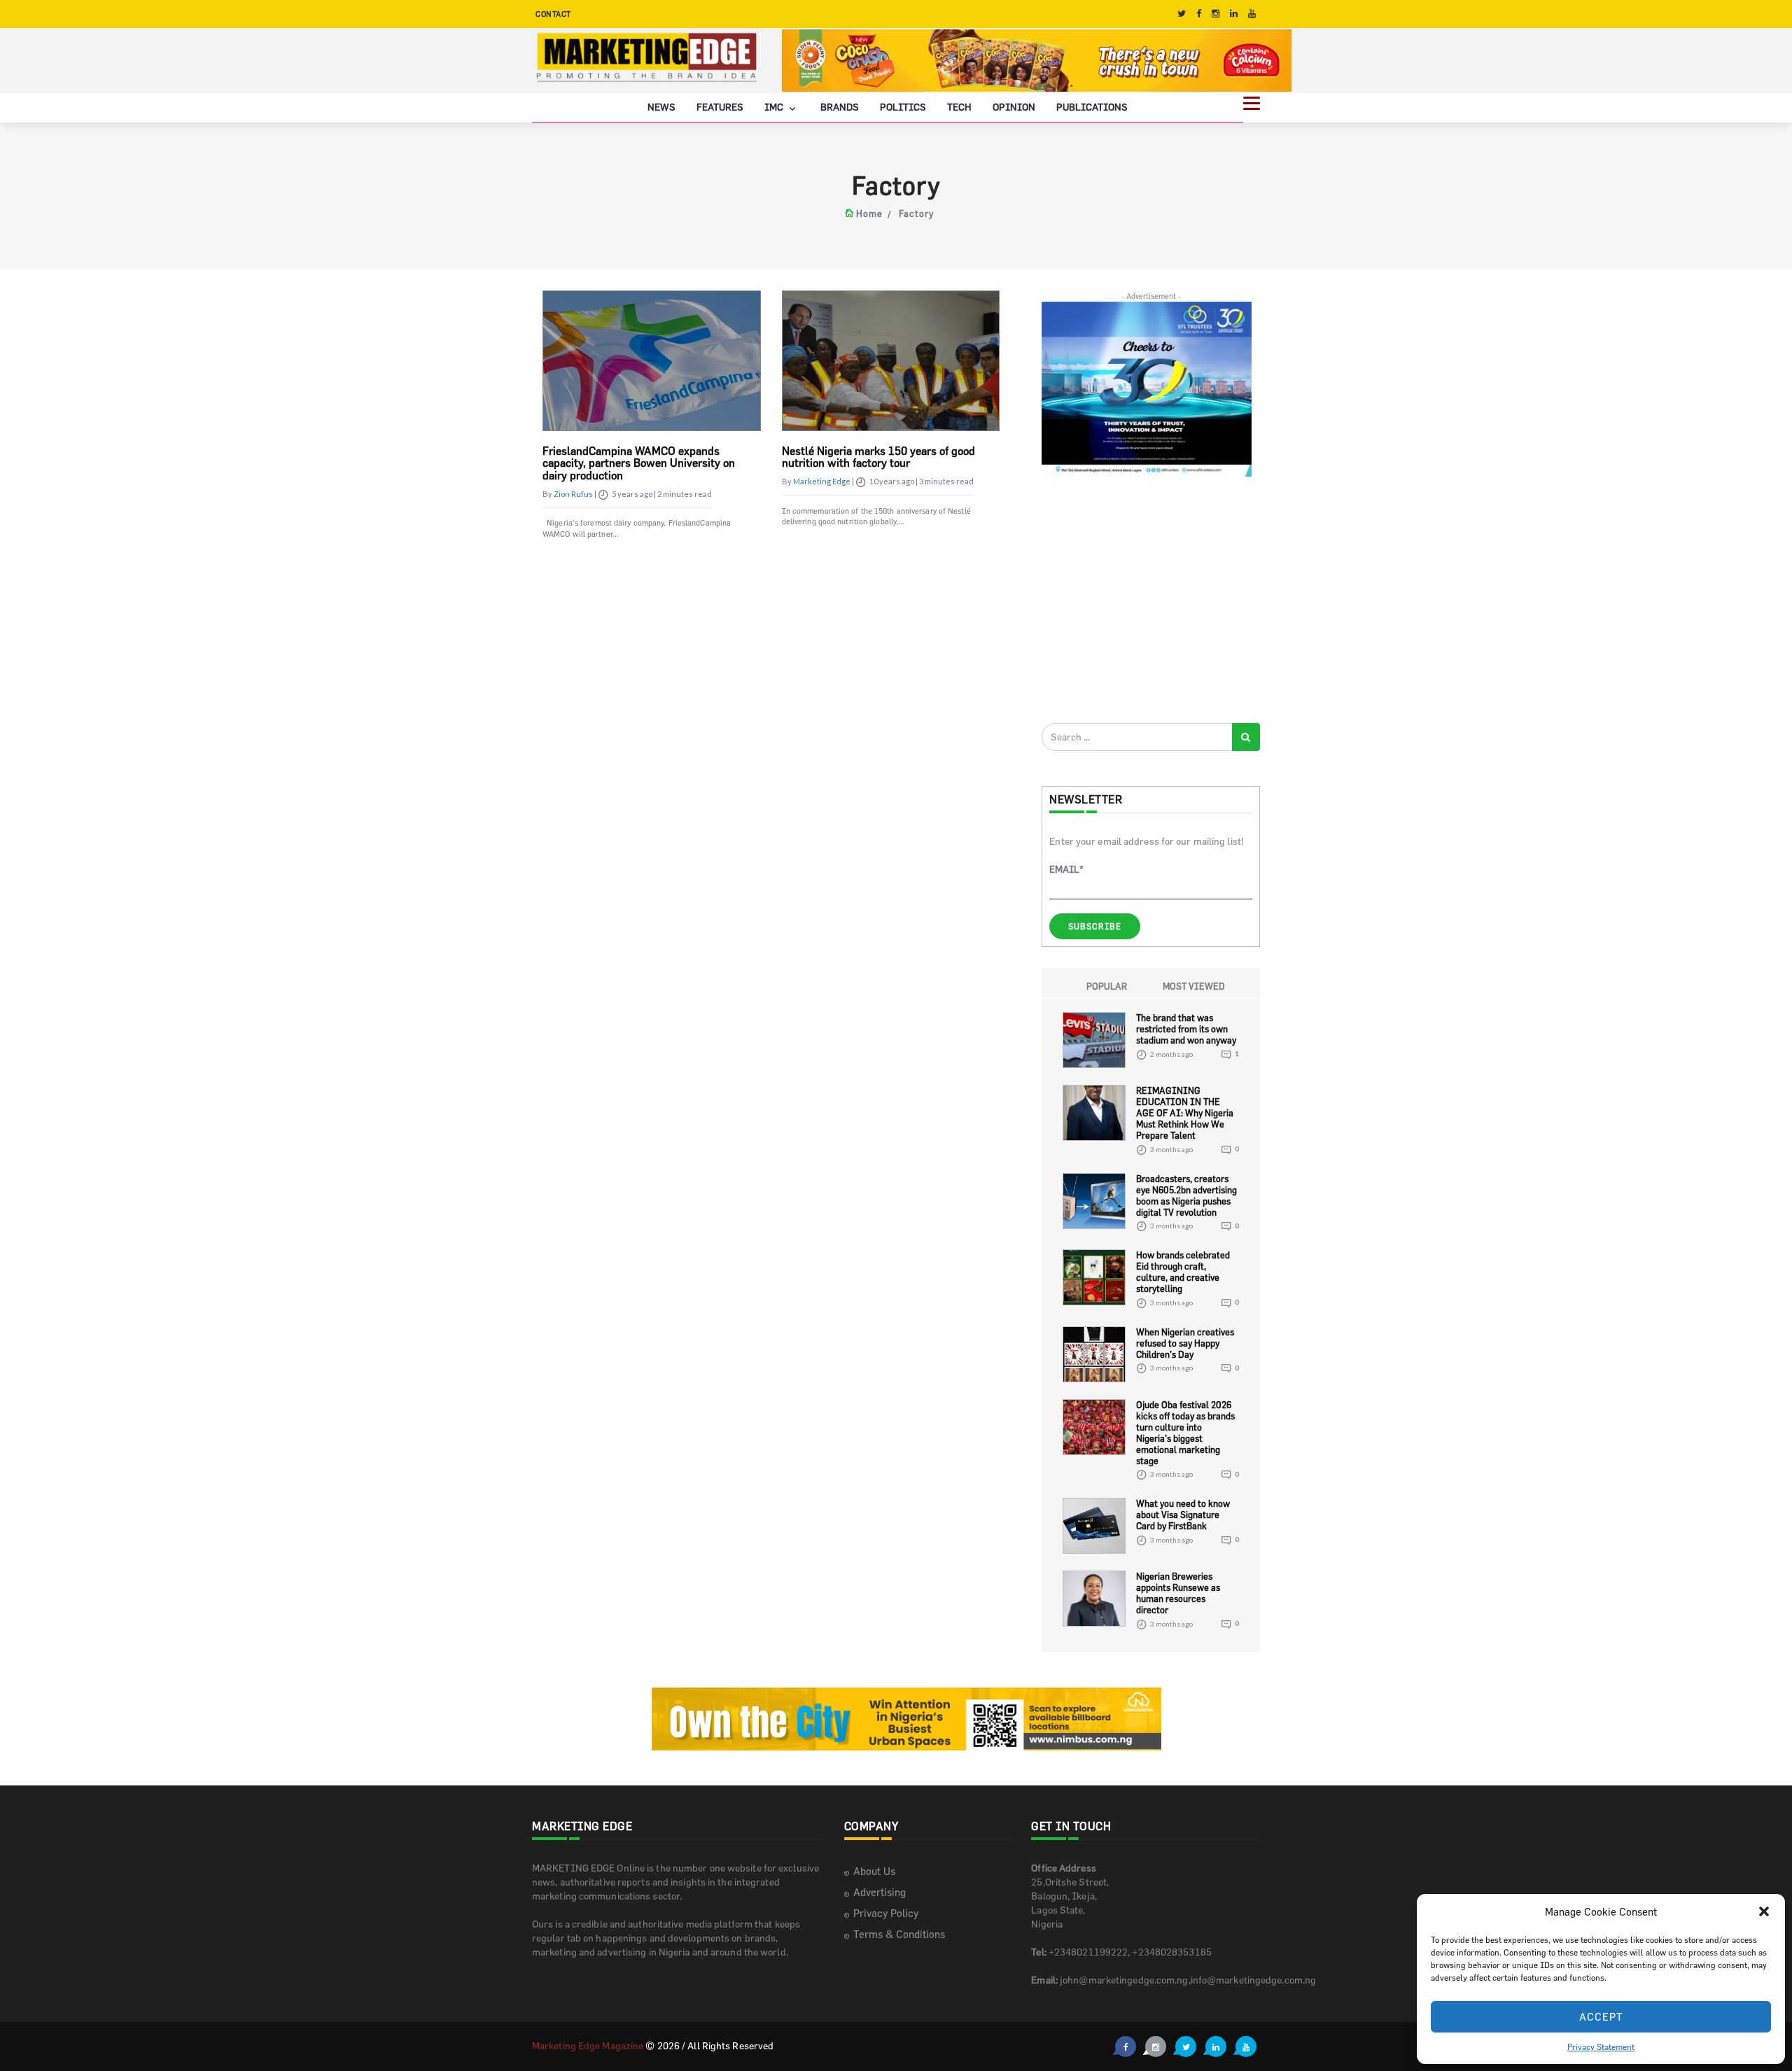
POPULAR (1107, 986)
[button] (1764, 1911)
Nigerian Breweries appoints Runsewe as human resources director (1178, 1593)
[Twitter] (1182, 14)
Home (869, 213)
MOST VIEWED (1194, 986)
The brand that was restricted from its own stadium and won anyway (1186, 1029)
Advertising (880, 1892)
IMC (775, 107)
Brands (840, 107)
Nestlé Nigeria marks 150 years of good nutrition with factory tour (878, 457)
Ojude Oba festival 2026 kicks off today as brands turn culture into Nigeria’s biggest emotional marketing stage (1185, 1433)
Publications (1092, 107)
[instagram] (1216, 14)
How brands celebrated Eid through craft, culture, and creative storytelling (1183, 1272)
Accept (1601, 2017)
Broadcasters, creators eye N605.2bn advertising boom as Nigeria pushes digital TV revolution (1186, 1195)
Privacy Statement (1601, 2047)
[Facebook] (1199, 14)
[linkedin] (1234, 14)
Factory (916, 213)
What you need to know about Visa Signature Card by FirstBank (1183, 1515)
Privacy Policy (886, 1913)
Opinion (1014, 107)
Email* (1066, 869)
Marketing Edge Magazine (588, 2045)
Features (720, 107)
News (661, 107)
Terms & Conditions (899, 1934)
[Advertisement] (1147, 599)
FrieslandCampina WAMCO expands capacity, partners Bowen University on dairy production (639, 463)
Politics (903, 107)
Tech (959, 107)
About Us (874, 1871)
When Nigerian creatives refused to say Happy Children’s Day (1185, 1343)
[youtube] (1252, 14)
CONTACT (553, 14)
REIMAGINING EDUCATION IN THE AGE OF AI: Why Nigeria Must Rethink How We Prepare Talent (1185, 1113)
